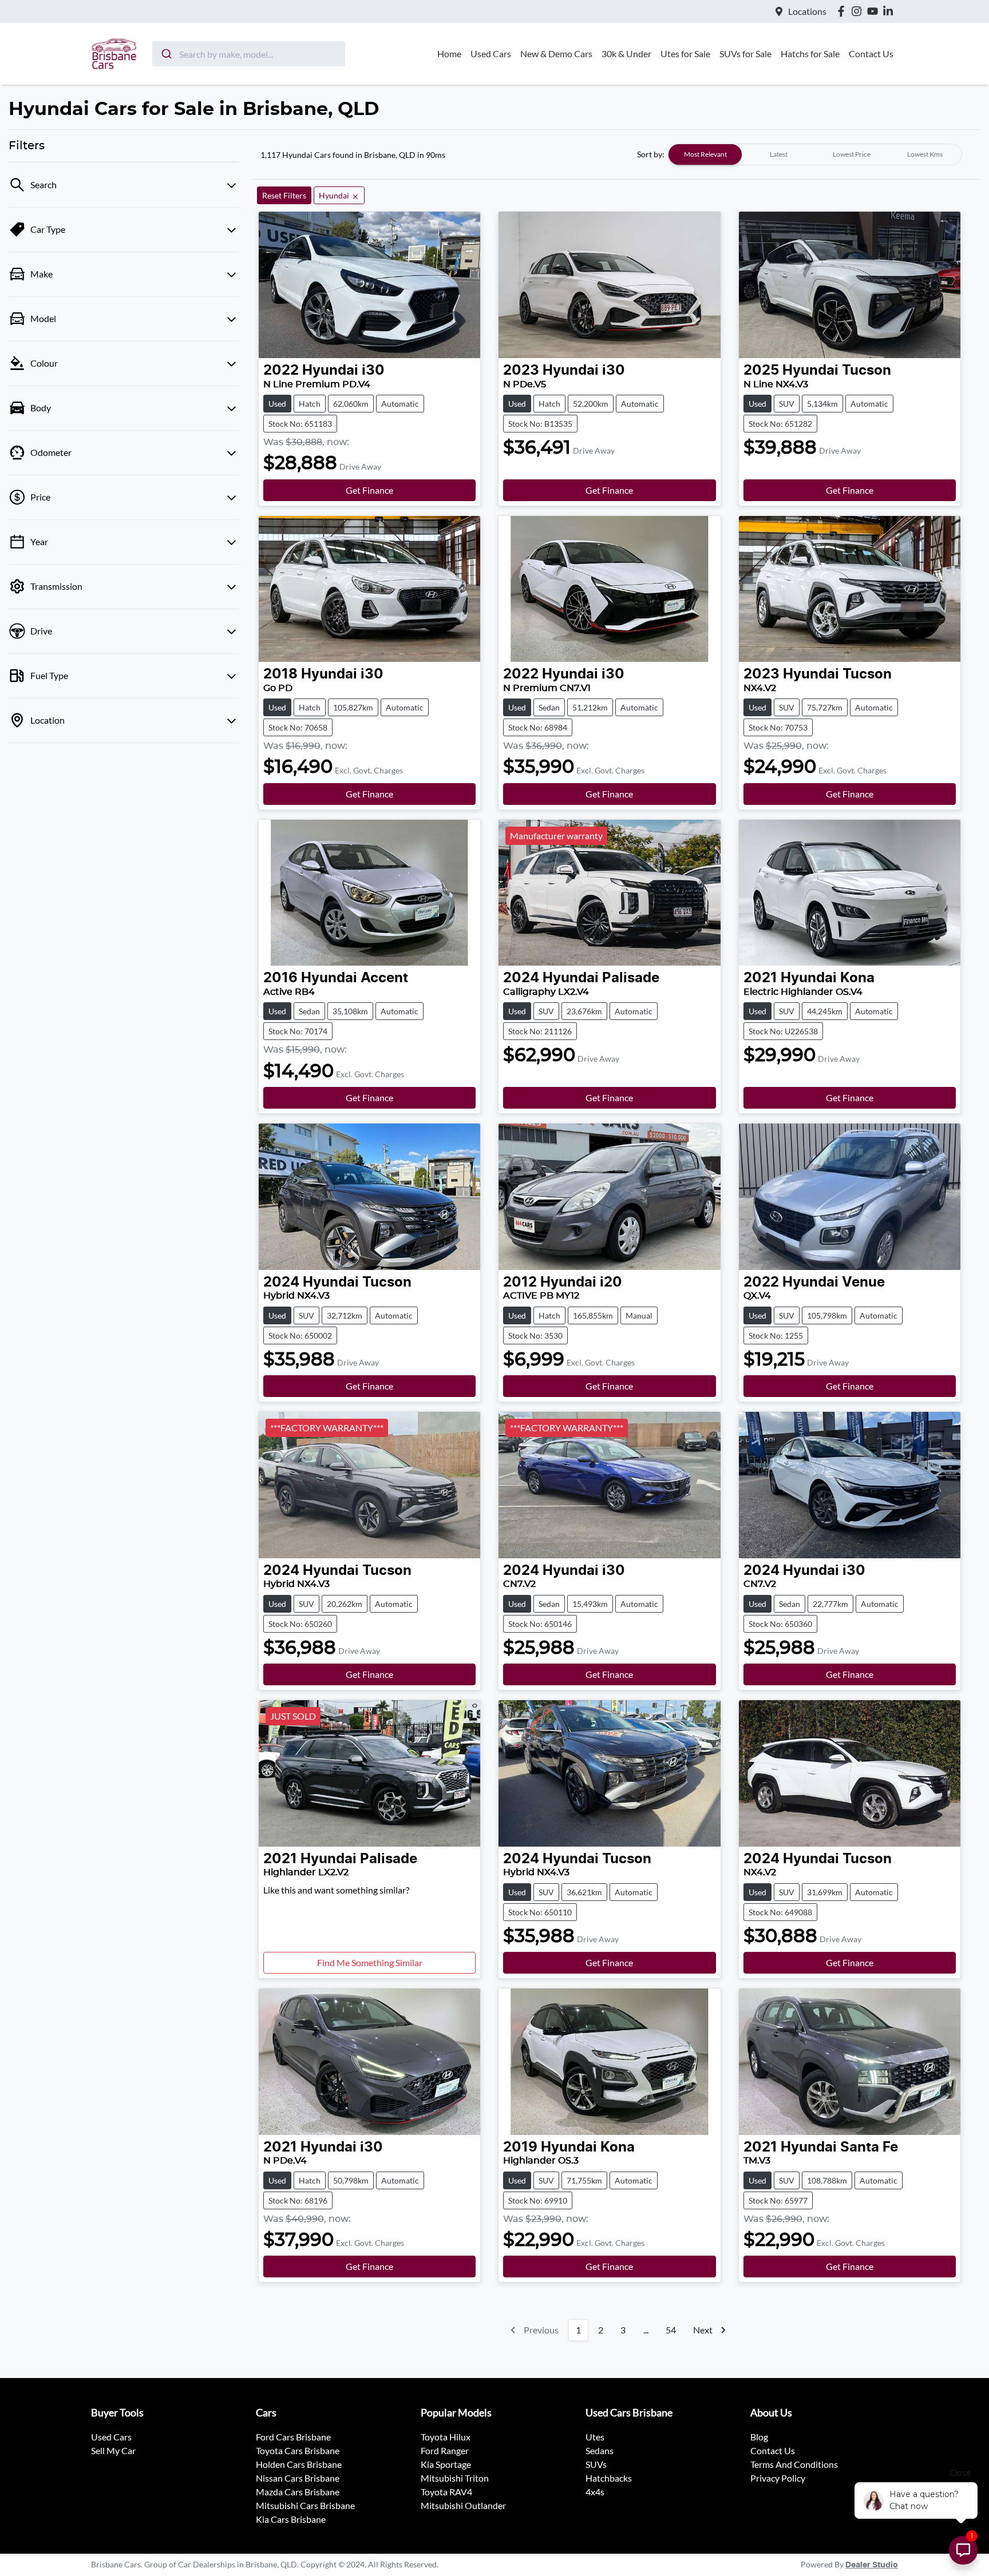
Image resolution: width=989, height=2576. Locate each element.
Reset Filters (284, 195)
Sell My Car (113, 2450)
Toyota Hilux (446, 2437)
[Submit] (166, 54)
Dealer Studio (872, 2565)
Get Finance (369, 490)
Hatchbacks (609, 2478)
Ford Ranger (445, 2450)
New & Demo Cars (556, 53)
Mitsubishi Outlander (463, 2505)
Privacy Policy (778, 2478)
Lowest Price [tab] (852, 154)
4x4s (595, 2492)
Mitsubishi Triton (455, 2478)
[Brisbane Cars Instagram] (859, 11)
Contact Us (871, 53)
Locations (807, 11)
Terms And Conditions (794, 2464)
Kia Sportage (446, 2464)
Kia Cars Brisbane (291, 2519)
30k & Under (626, 53)
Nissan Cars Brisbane (298, 2478)
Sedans (600, 2450)
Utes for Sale (685, 53)
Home (449, 53)
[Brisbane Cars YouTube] (875, 11)
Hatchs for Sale (810, 53)
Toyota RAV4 (446, 2492)
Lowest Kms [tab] (925, 154)
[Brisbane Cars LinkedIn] (890, 11)
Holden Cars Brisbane (299, 2464)
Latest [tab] (779, 154)
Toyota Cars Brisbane (298, 2450)
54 (671, 2330)
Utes (595, 2437)
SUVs (596, 2464)
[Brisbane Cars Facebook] (843, 11)
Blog (759, 2437)
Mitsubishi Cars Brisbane (305, 2505)
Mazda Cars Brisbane (298, 2492)
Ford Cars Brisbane (293, 2437)
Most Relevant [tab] (705, 154)
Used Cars (491, 53)
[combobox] (249, 54)
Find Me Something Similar (370, 1962)
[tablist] (815, 154)
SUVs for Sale (745, 53)
